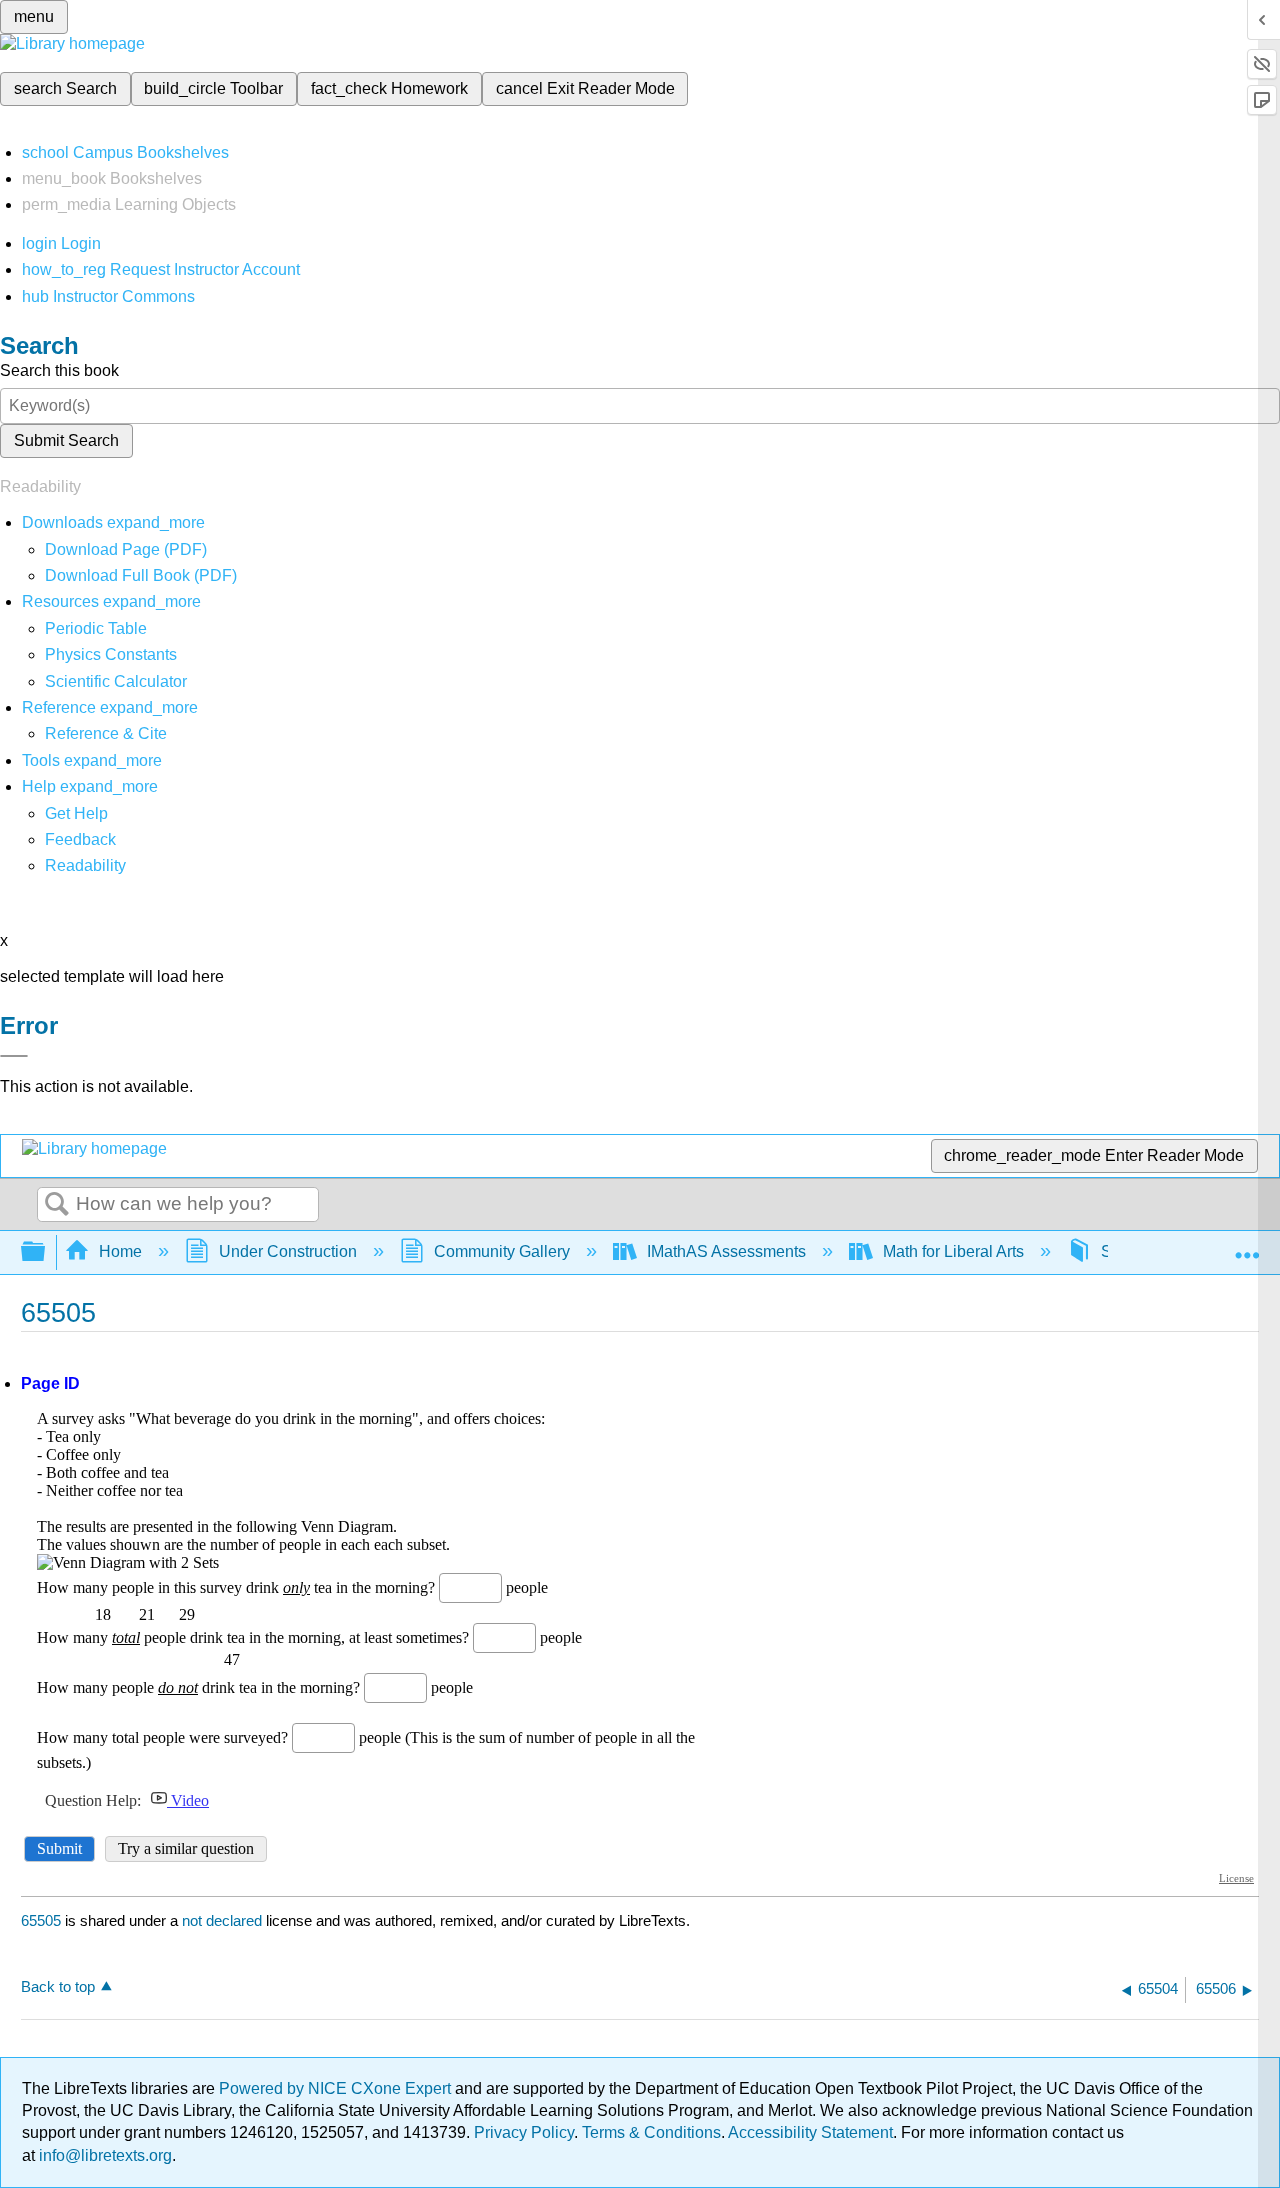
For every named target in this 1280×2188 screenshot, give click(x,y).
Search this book (59, 370)
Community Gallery (502, 1251)
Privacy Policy (524, 2132)
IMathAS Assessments (726, 1251)
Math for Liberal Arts (953, 1251)
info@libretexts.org (103, 2155)
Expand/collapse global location (1247, 1246)
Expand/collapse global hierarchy (46, 1252)
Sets (1117, 1251)
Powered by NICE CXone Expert (337, 2088)
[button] (80, 839)
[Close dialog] (14, 1056)
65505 (41, 1920)
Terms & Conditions (651, 2132)
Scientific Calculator (116, 681)
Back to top (58, 1986)
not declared (224, 1920)
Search (57, 1205)
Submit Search (66, 440)
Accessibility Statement (810, 2132)
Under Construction (288, 1251)
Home (120, 1251)
